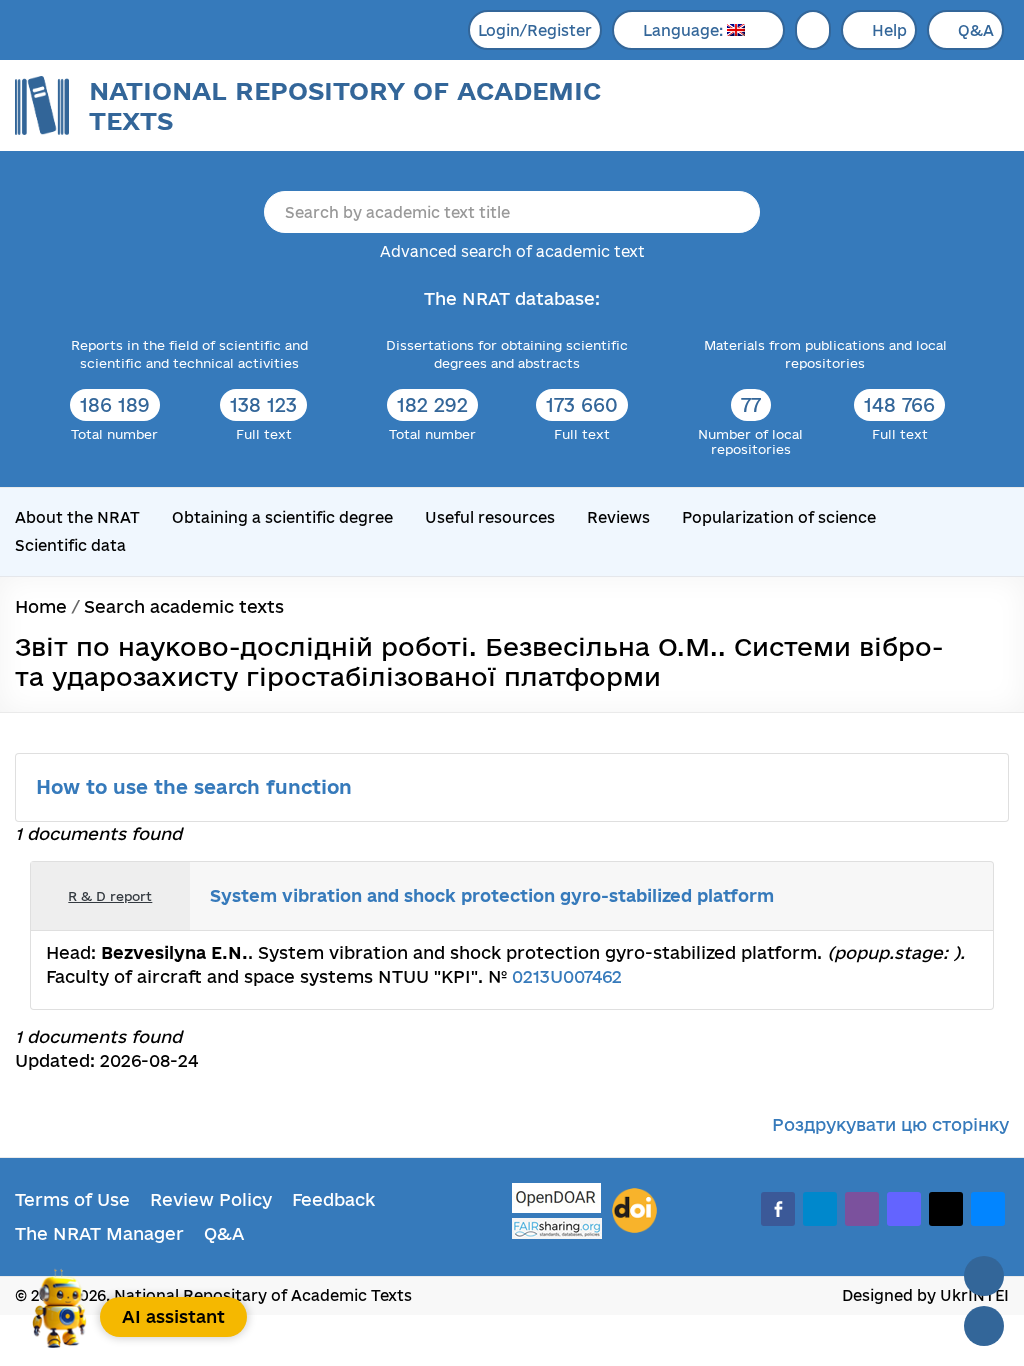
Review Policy (211, 1199)
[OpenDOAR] (557, 1200)
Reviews (618, 517)
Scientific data (70, 545)
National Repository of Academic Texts (345, 105)
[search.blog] (962, 896)
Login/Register (535, 30)
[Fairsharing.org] (557, 1228)
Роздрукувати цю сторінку (890, 1124)
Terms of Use (72, 1199)
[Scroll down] (984, 1326)
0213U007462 (567, 976)
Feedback (333, 1199)
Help (889, 30)
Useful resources (490, 517)
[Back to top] (984, 1276)
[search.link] (918, 896)
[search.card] (896, 896)
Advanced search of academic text (512, 251)
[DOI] (634, 1211)
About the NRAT (77, 517)
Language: (685, 30)
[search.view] (874, 896)
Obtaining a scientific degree (282, 517)
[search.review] (940, 896)
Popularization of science (779, 517)
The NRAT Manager (99, 1233)
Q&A (976, 30)
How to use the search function (197, 787)
